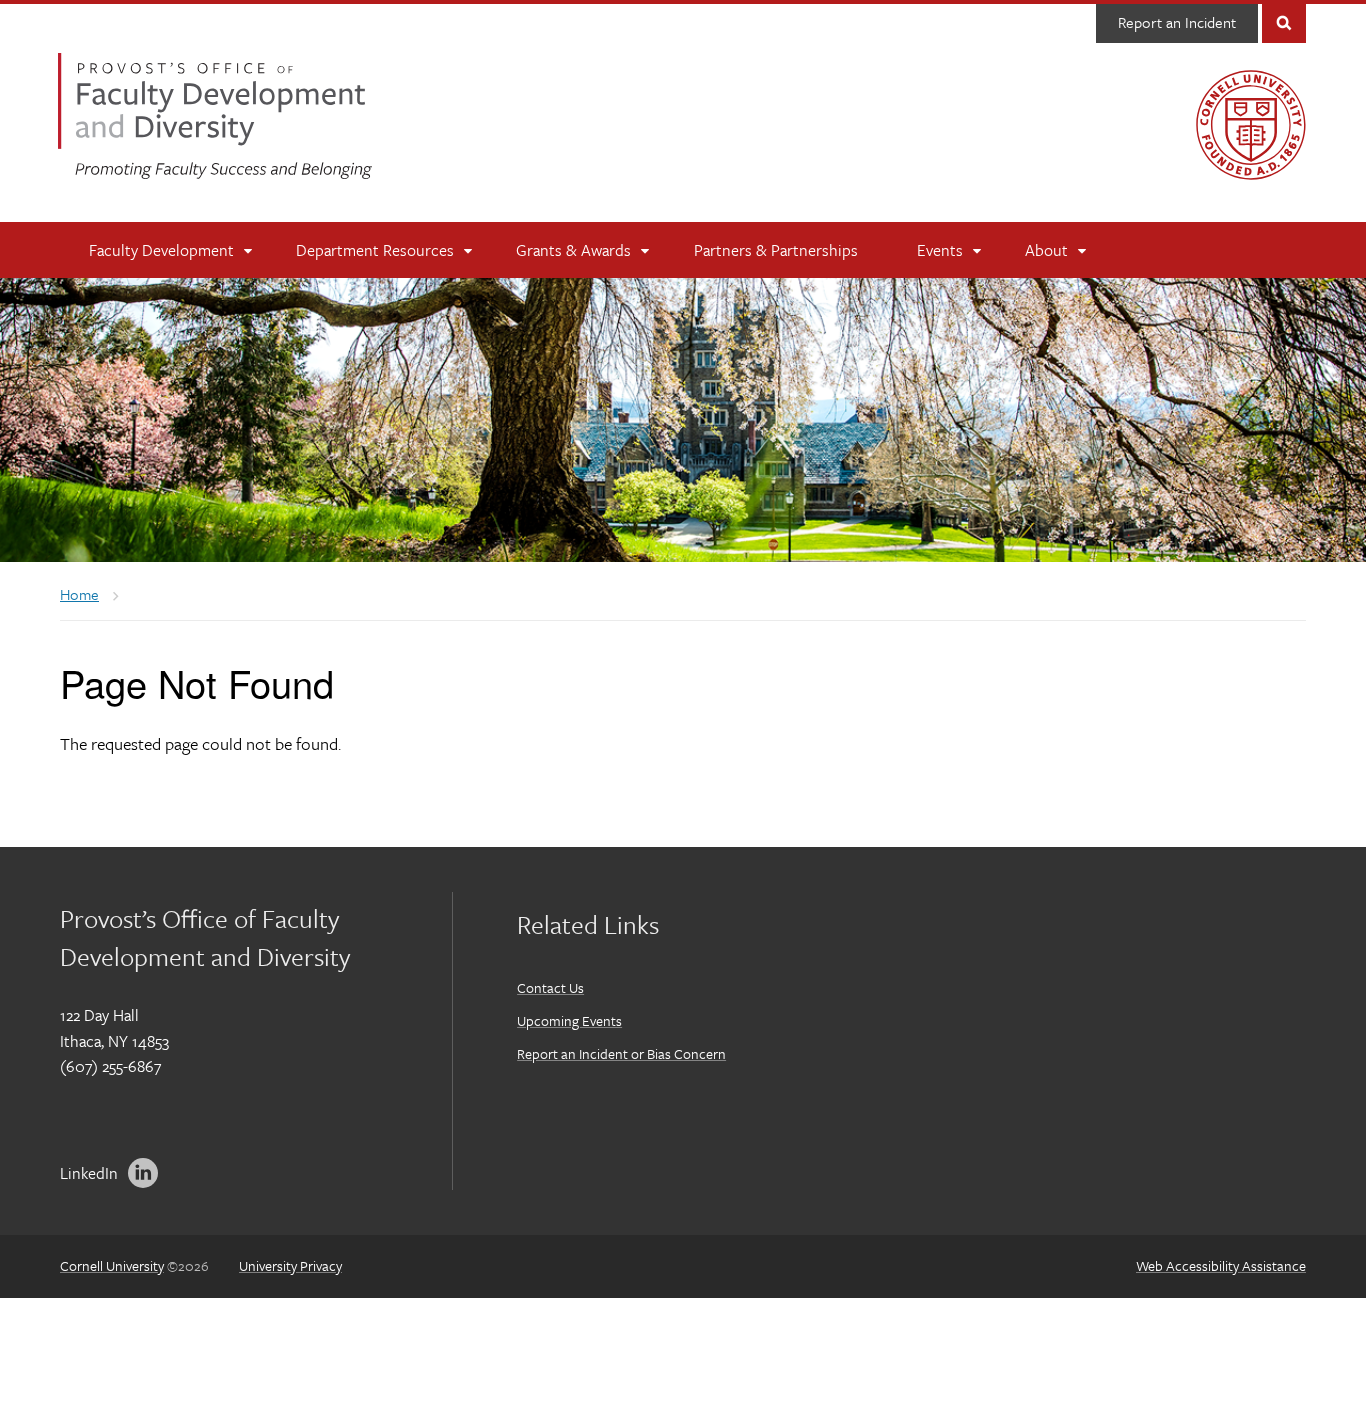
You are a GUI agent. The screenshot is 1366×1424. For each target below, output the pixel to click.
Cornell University (112, 1265)
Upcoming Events (569, 1020)
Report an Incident (1177, 22)
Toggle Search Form (1284, 21)
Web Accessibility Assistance (1221, 1265)
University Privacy (290, 1265)
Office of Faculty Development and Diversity (215, 116)
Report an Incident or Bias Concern (621, 1053)
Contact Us (550, 987)
